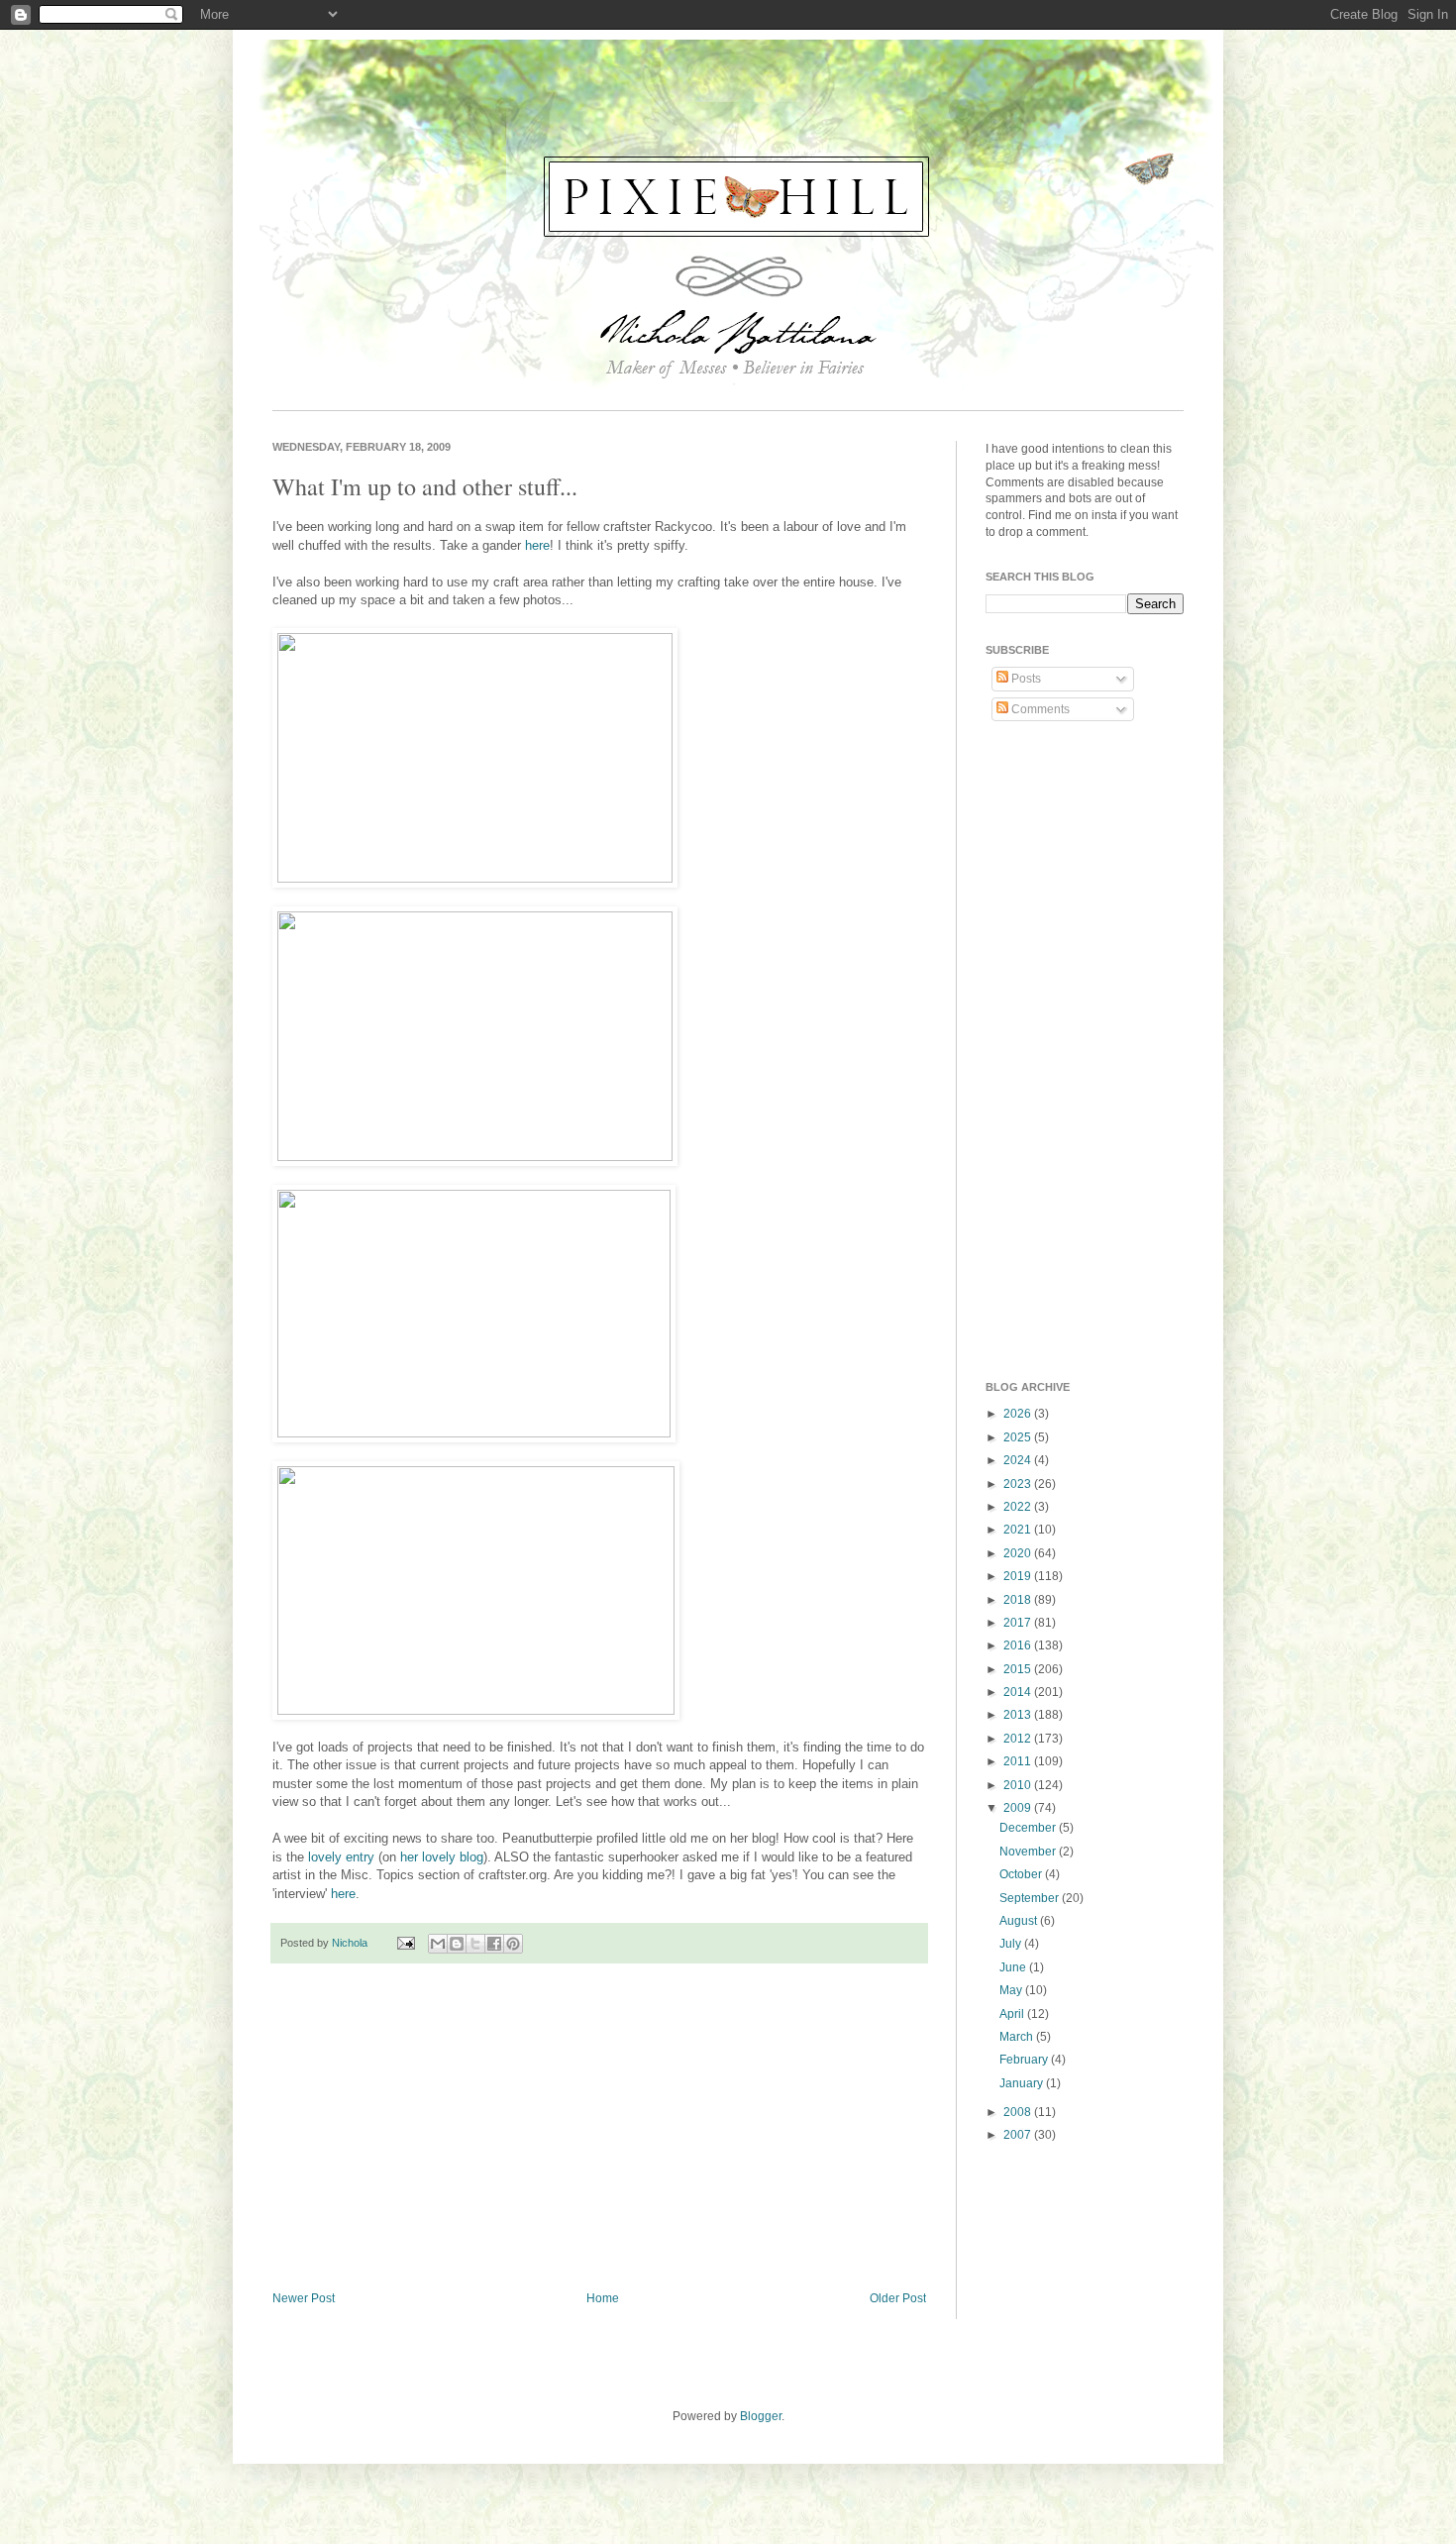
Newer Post (304, 2298)
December (1029, 1828)
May (1012, 1990)
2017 (1019, 1623)
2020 (1019, 1553)
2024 (1019, 1460)
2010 (1019, 1785)
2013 (1019, 1715)
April (1013, 2014)
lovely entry (341, 1857)
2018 (1019, 1600)
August (1020, 1921)
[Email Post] (405, 1943)
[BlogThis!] (457, 1944)
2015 (1019, 1669)
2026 (1019, 1414)
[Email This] (438, 1944)
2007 (1019, 2135)
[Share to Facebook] (494, 1944)
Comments (1039, 709)
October (1022, 1874)
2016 (1019, 1645)
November (1029, 1852)
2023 (1019, 1484)
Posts (1025, 679)
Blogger (761, 2416)
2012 (1019, 1739)
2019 (1019, 1576)
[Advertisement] (599, 2128)
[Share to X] (475, 1944)
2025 (1019, 1437)
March (1018, 2037)
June (1014, 1967)
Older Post (898, 2298)
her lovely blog (442, 1857)
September (1031, 1898)
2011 (1019, 1761)
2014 (1019, 1692)
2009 (1019, 1808)
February (1025, 2060)
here (537, 545)
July (1012, 1944)
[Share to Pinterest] (513, 1944)
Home (603, 2298)
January (1023, 2083)
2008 (1019, 2112)
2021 (1019, 1530)
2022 (1019, 1507)
